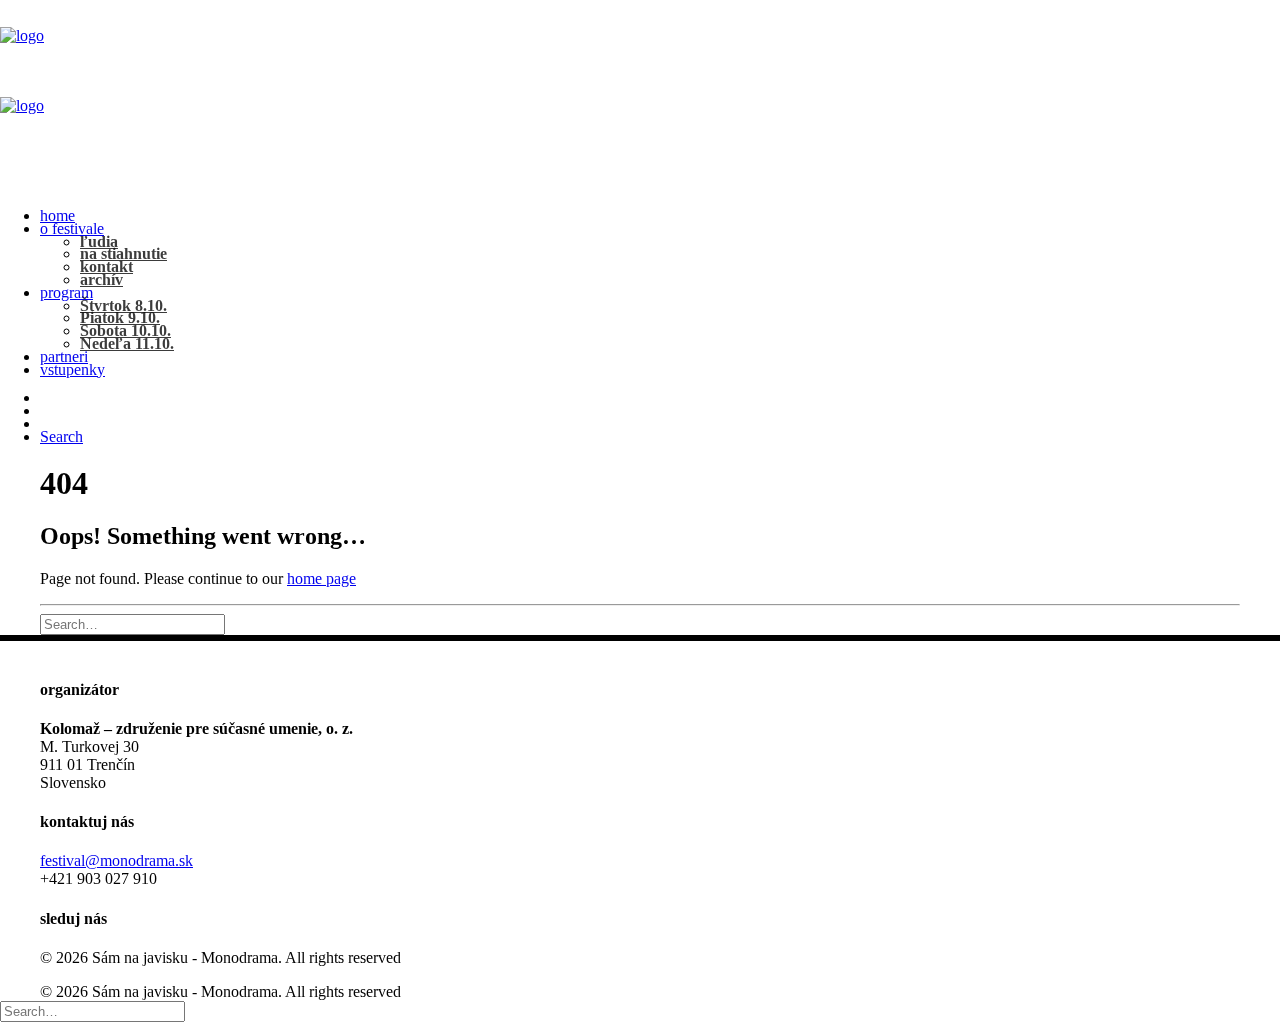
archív (101, 279)
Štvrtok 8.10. (123, 305)
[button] (61, 436)
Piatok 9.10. (120, 317)
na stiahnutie (123, 253)
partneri (64, 356)
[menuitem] (660, 216)
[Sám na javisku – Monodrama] (640, 97)
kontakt (106, 266)
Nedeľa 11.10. (127, 343)
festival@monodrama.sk (116, 860)
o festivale (72, 228)
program (66, 292)
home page (321, 578)
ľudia (99, 241)
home (57, 215)
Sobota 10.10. (125, 330)
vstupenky (72, 369)
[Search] (132, 623)
